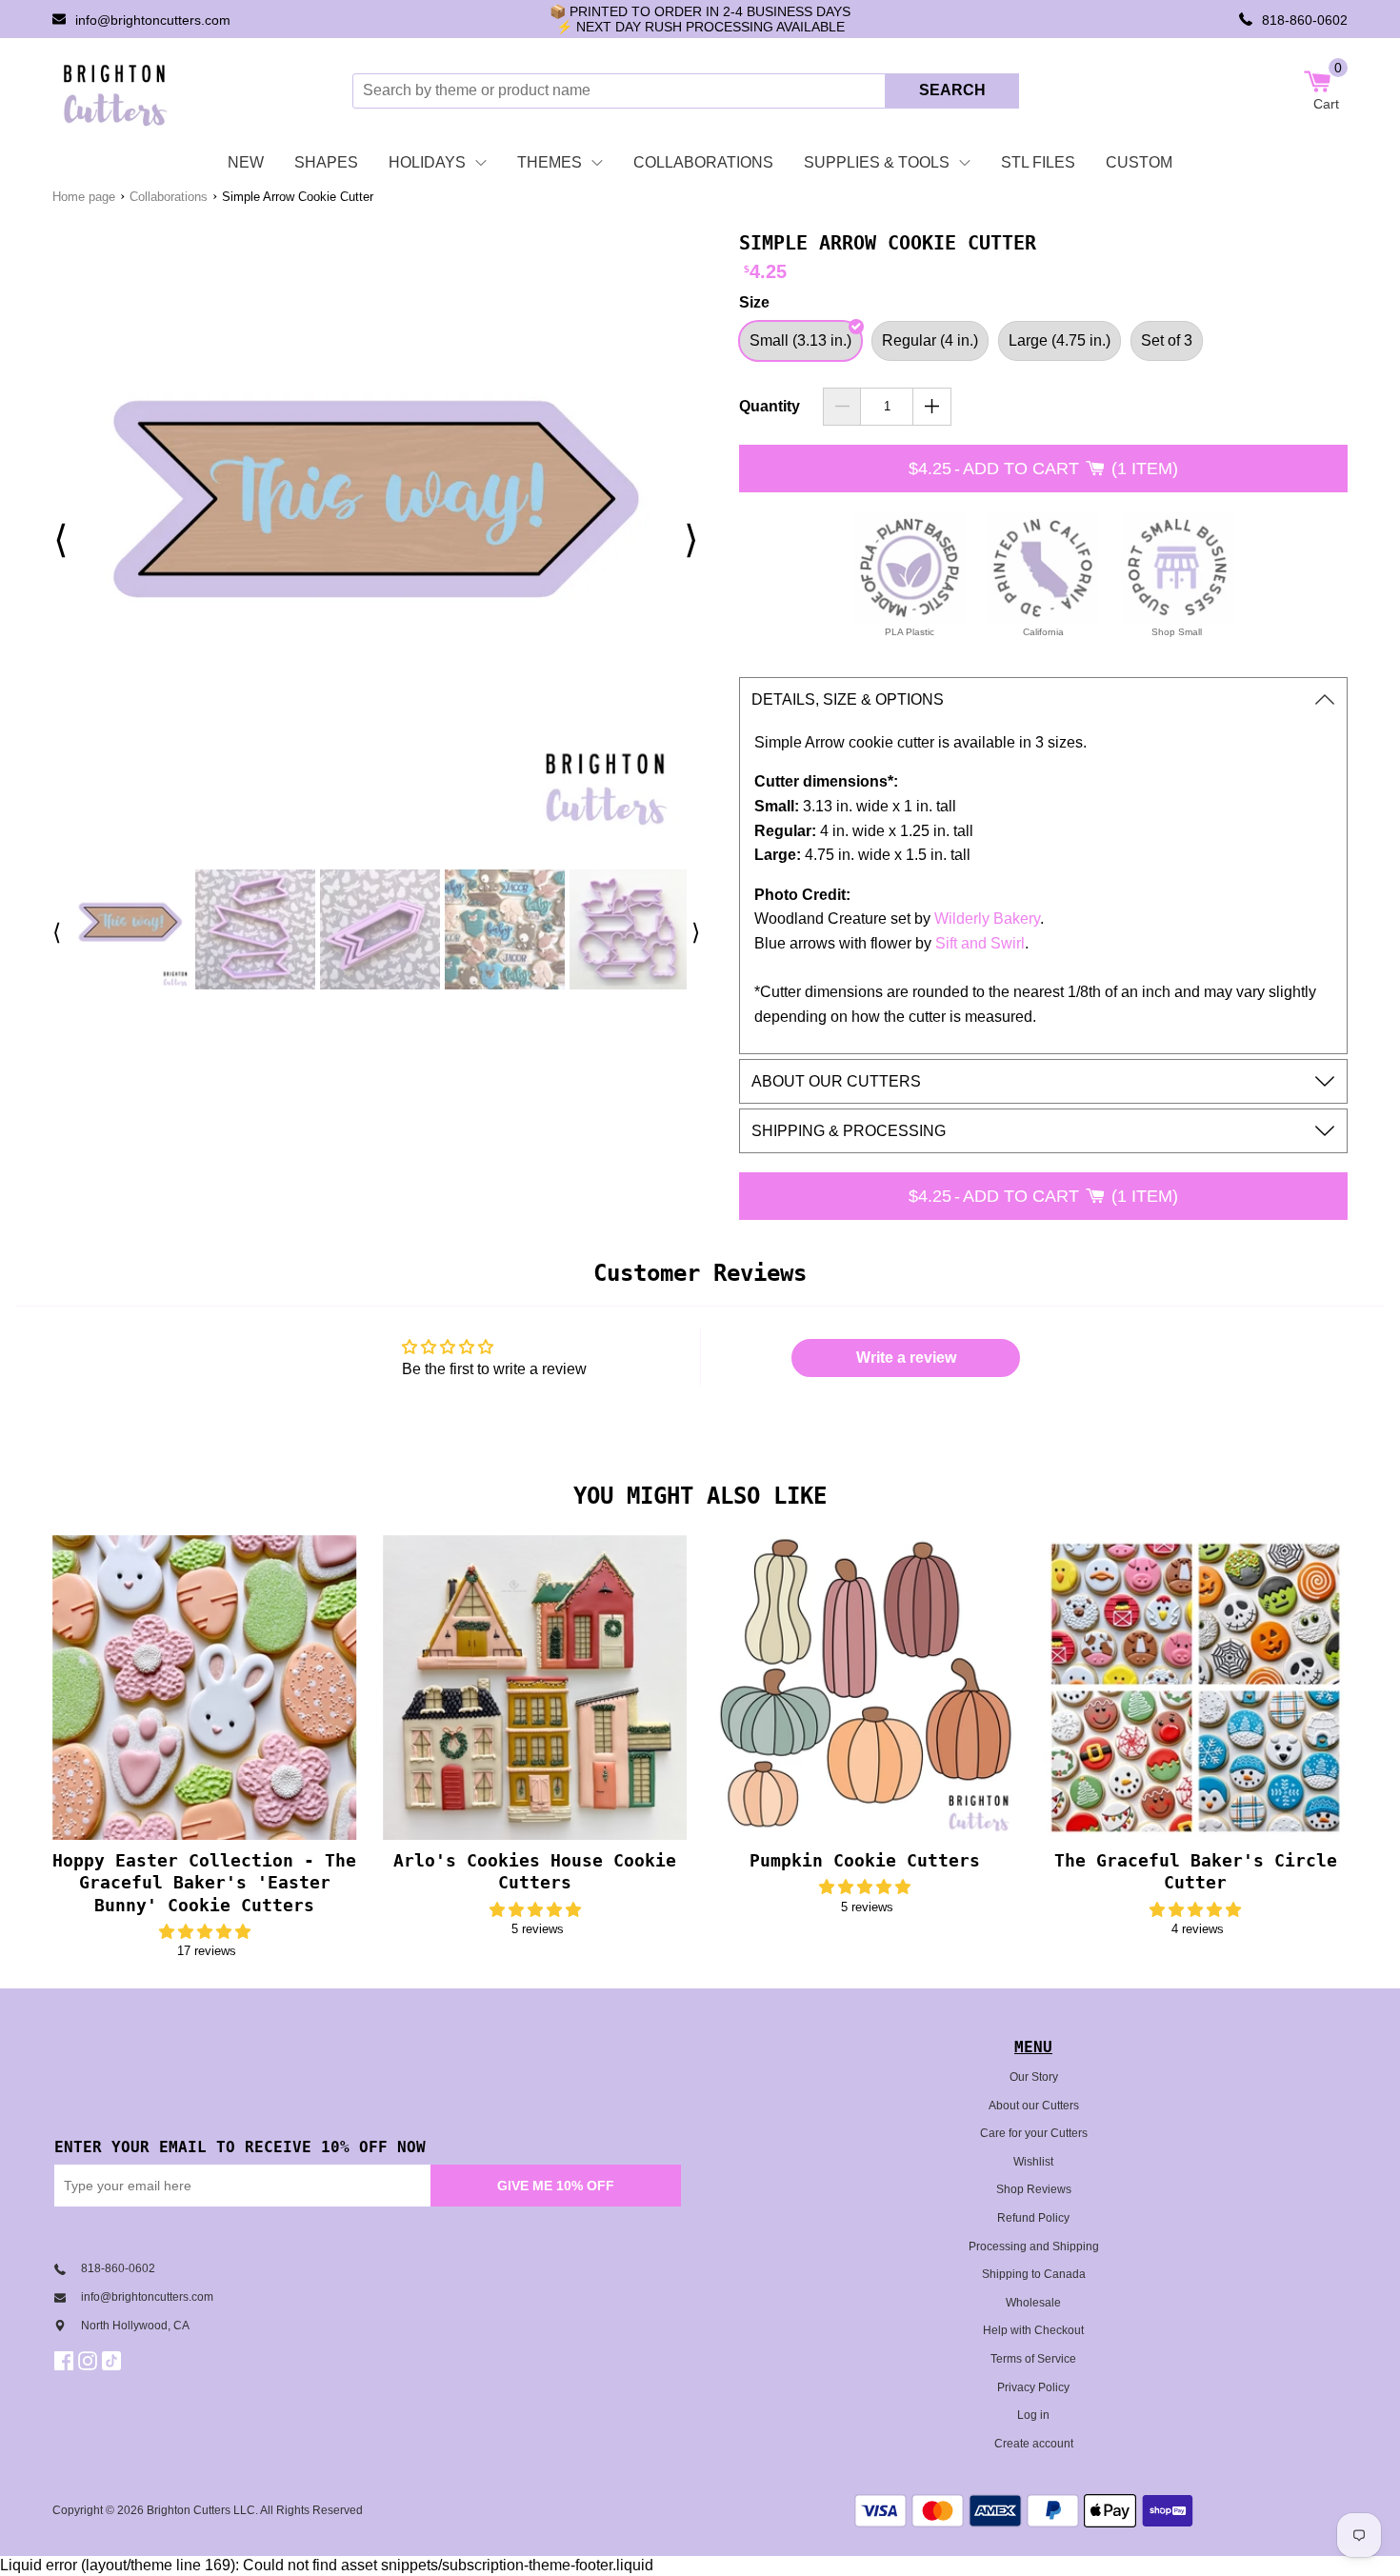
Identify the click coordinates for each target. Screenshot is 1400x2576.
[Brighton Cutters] (116, 90)
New (246, 162)
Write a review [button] (906, 1358)
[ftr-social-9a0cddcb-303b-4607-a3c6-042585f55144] (90, 2361)
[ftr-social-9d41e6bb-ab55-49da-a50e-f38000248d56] (114, 2361)
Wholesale (1033, 2303)
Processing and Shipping (1034, 2247)
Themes (550, 162)
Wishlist (1033, 2162)
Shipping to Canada (1034, 2274)
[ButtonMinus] (842, 407)
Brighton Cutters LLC (201, 2510)
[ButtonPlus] (932, 407)
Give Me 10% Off (556, 2186)
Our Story (1034, 2077)
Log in (1033, 2415)
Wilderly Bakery (987, 919)
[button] (205, 1932)
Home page (84, 197)
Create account (1034, 2444)
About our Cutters (1034, 2106)
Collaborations (703, 162)
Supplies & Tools (877, 162)
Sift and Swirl (980, 943)
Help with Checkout (1033, 2330)
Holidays (427, 162)
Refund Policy (1033, 2218)
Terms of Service (1033, 2359)
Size (754, 302)
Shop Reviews (1034, 2189)
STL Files (1038, 162)
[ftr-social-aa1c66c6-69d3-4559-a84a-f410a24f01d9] (66, 2361)
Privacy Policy (1033, 2387)
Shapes (326, 162)
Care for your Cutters (1034, 2133)
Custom (1139, 162)
